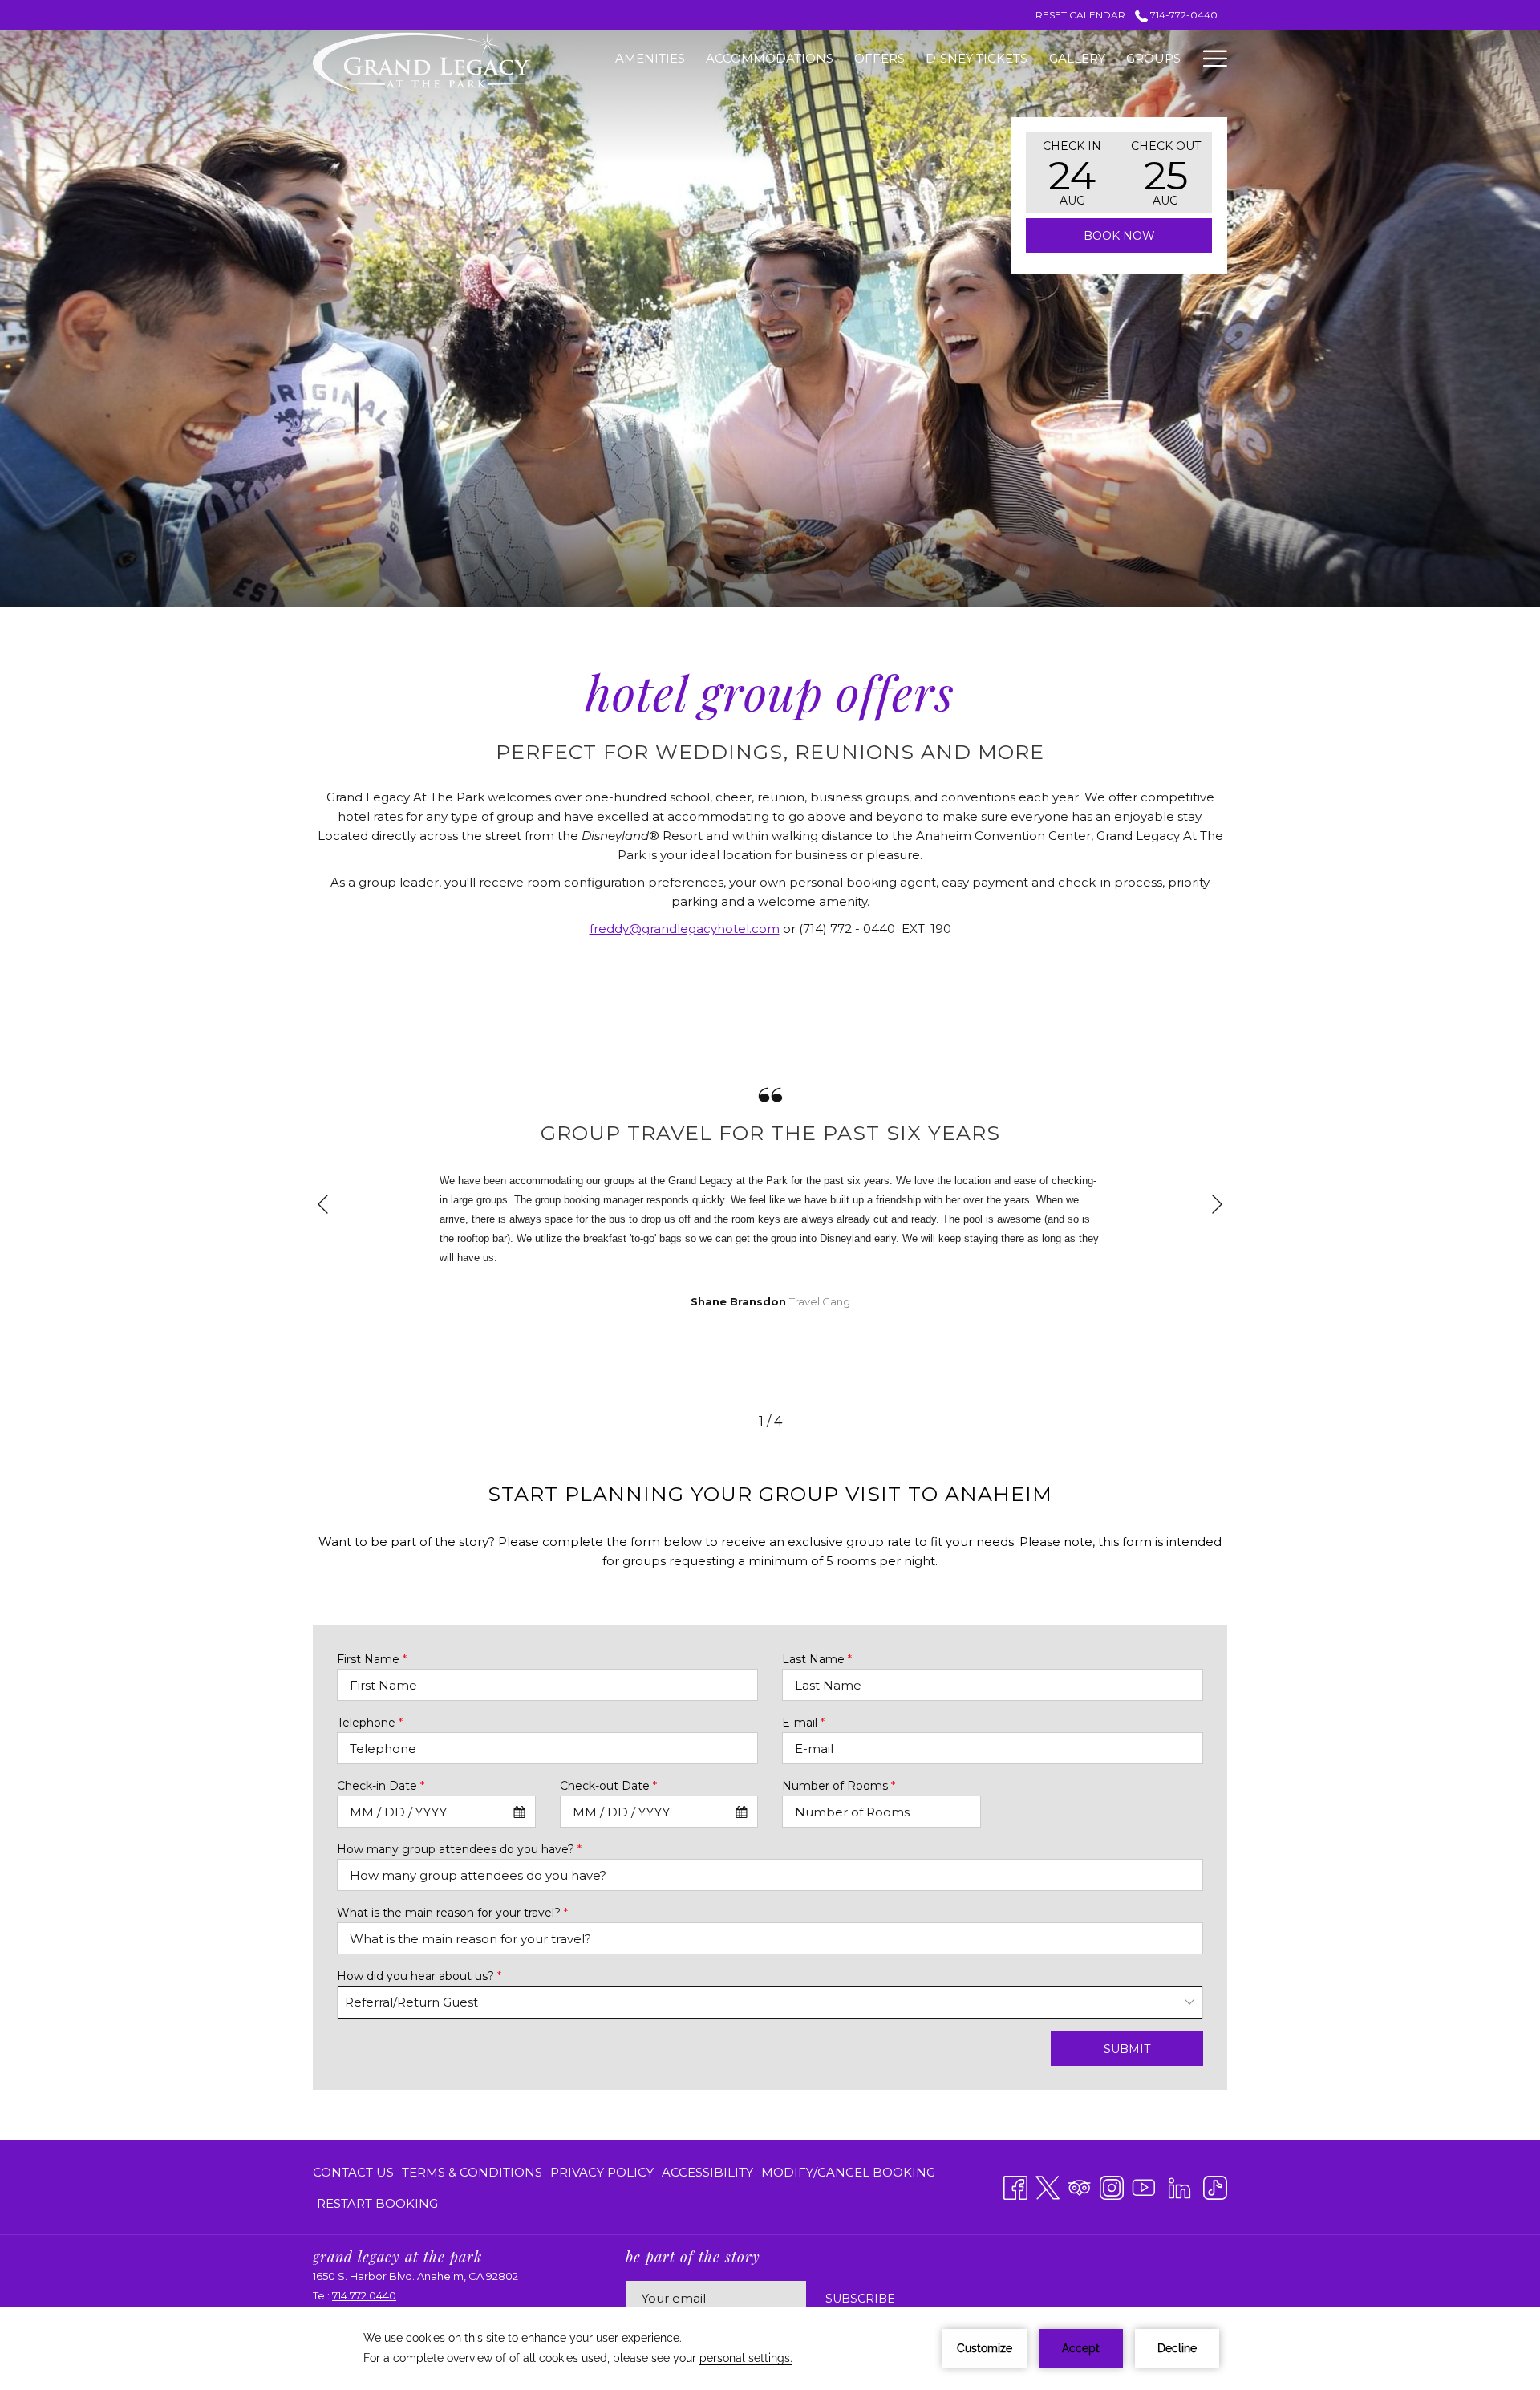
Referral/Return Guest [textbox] (411, 2002)
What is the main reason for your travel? (452, 1913)
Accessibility (707, 2172)
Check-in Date (381, 1786)
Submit (1127, 2049)
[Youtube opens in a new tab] (1144, 2186)
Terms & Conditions (472, 2172)
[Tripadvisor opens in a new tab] (1080, 2186)
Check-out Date (608, 1786)
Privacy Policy (602, 2172)
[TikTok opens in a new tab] (1215, 2186)
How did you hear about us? (419, 1976)
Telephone (370, 1723)
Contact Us (353, 2172)
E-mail (803, 1723)
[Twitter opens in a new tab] (1048, 2186)
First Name (372, 1659)
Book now (1119, 236)
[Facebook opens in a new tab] (1015, 2186)
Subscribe (860, 2299)
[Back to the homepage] (421, 61)
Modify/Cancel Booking (848, 2172)
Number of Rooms (839, 1786)
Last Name (817, 1659)
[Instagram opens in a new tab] (1112, 2186)
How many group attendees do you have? (459, 1849)
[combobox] (436, 1812)
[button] (1072, 172)
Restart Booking (377, 2203)
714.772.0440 (364, 2295)
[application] (770, 2348)
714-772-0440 (1183, 15)
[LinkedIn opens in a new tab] (1179, 2186)
